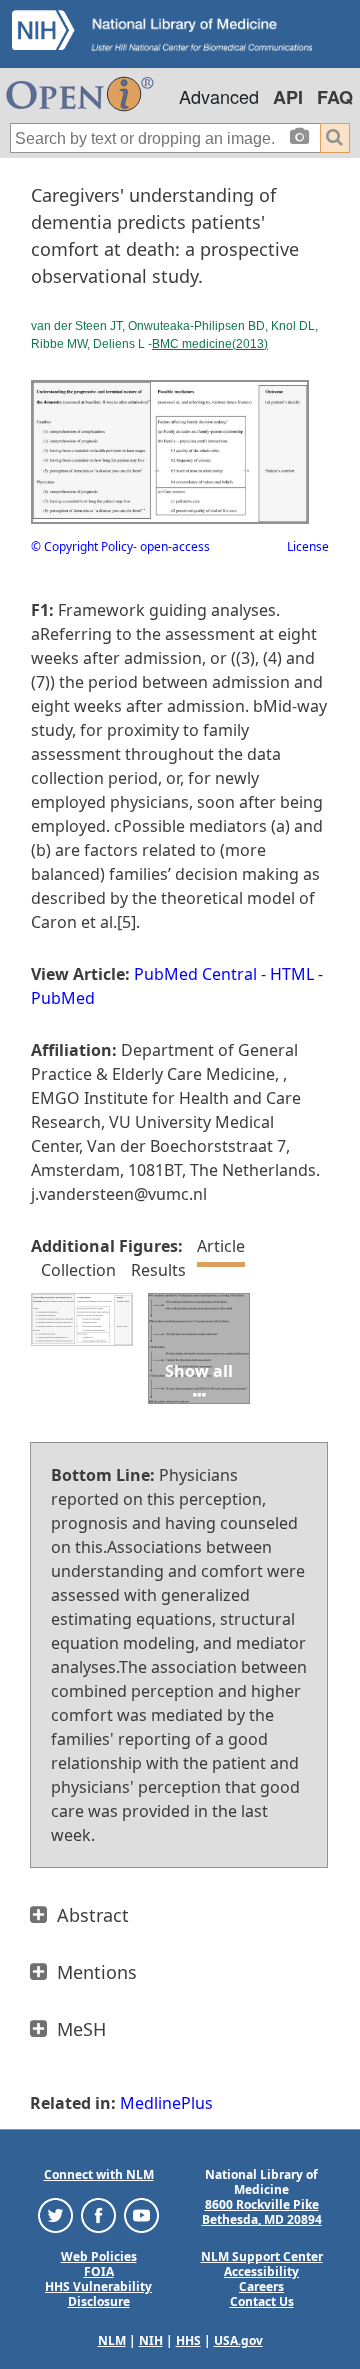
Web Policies (99, 2256)
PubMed (63, 998)
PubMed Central (195, 974)
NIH (151, 2340)
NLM (112, 2340)
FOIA (99, 2271)
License (308, 546)
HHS (188, 2340)
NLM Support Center (262, 2256)
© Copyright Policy (82, 546)
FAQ (335, 97)
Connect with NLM (99, 2174)
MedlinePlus (166, 2103)
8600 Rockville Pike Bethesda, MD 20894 (262, 2212)
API (288, 97)
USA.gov (238, 2340)
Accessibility (261, 2271)
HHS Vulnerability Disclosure (98, 2294)
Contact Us (262, 2301)
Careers (261, 2286)
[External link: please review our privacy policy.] (55, 2214)
